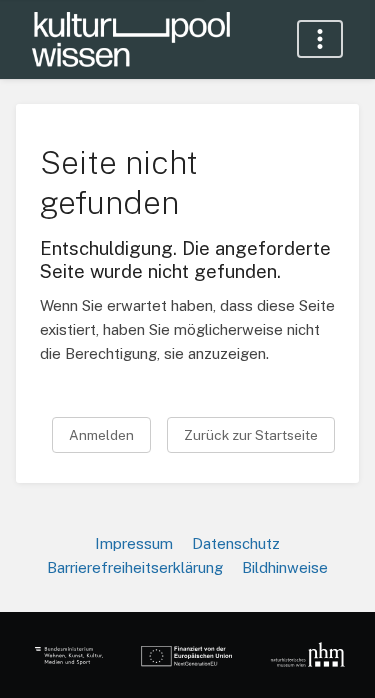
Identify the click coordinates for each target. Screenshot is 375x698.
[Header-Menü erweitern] (320, 39)
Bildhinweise (285, 567)
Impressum (134, 543)
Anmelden (101, 435)
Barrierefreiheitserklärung (135, 567)
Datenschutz (236, 543)
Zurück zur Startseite (251, 435)
